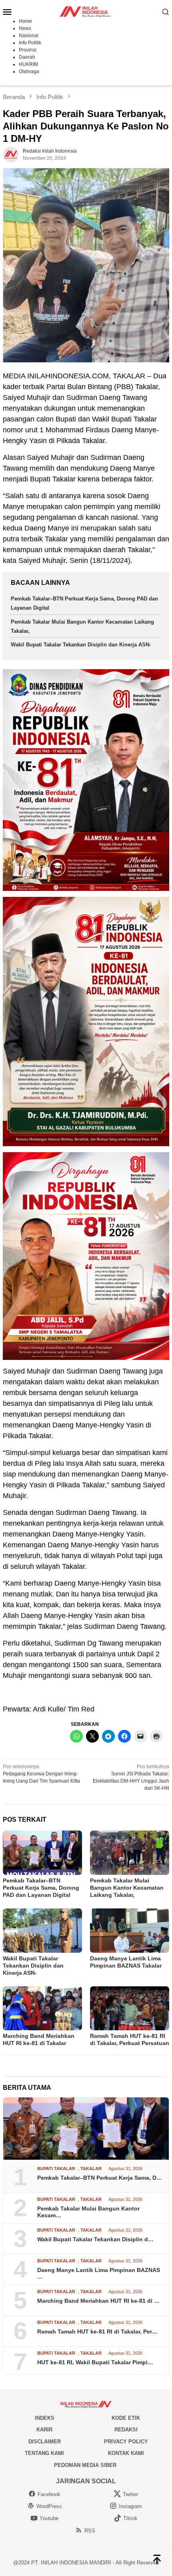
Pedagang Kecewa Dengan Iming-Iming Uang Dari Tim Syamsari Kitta (41, 1774)
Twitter (130, 2494)
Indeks (45, 2418)
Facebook (49, 2494)
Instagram (130, 2506)
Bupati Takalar (56, 2169)
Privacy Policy (126, 2442)
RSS (90, 2531)
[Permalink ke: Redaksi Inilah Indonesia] (11, 155)
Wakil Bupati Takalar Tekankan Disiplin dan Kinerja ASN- (81, 645)
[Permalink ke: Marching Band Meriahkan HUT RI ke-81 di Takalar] (42, 2009)
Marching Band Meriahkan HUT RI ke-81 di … (98, 2301)
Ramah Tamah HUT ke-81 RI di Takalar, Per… (97, 2332)
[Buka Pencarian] (166, 12)
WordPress (49, 2506)
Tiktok (130, 2518)
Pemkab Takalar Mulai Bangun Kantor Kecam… (88, 2212)
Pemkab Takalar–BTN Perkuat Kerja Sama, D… (100, 2178)
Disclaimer (45, 2442)
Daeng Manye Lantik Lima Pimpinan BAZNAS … (99, 2273)
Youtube (49, 2518)
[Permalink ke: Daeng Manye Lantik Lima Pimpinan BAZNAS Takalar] (130, 1931)
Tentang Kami (44, 2453)
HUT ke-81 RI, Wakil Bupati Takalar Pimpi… (95, 2362)
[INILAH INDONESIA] (86, 11)
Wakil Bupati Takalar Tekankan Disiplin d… (95, 2239)
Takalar (91, 2169)
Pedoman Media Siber (85, 2465)
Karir (44, 2430)
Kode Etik (126, 2418)
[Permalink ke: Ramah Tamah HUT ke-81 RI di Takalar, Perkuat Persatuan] (130, 2009)
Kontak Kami (126, 2453)
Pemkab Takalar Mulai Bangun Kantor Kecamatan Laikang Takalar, (127, 1888)
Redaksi (126, 2430)
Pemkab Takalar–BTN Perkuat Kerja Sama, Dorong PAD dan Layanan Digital (41, 1888)
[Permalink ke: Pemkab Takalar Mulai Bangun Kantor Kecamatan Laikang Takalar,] (130, 1853)
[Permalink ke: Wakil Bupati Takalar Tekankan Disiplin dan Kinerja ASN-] (42, 1931)
